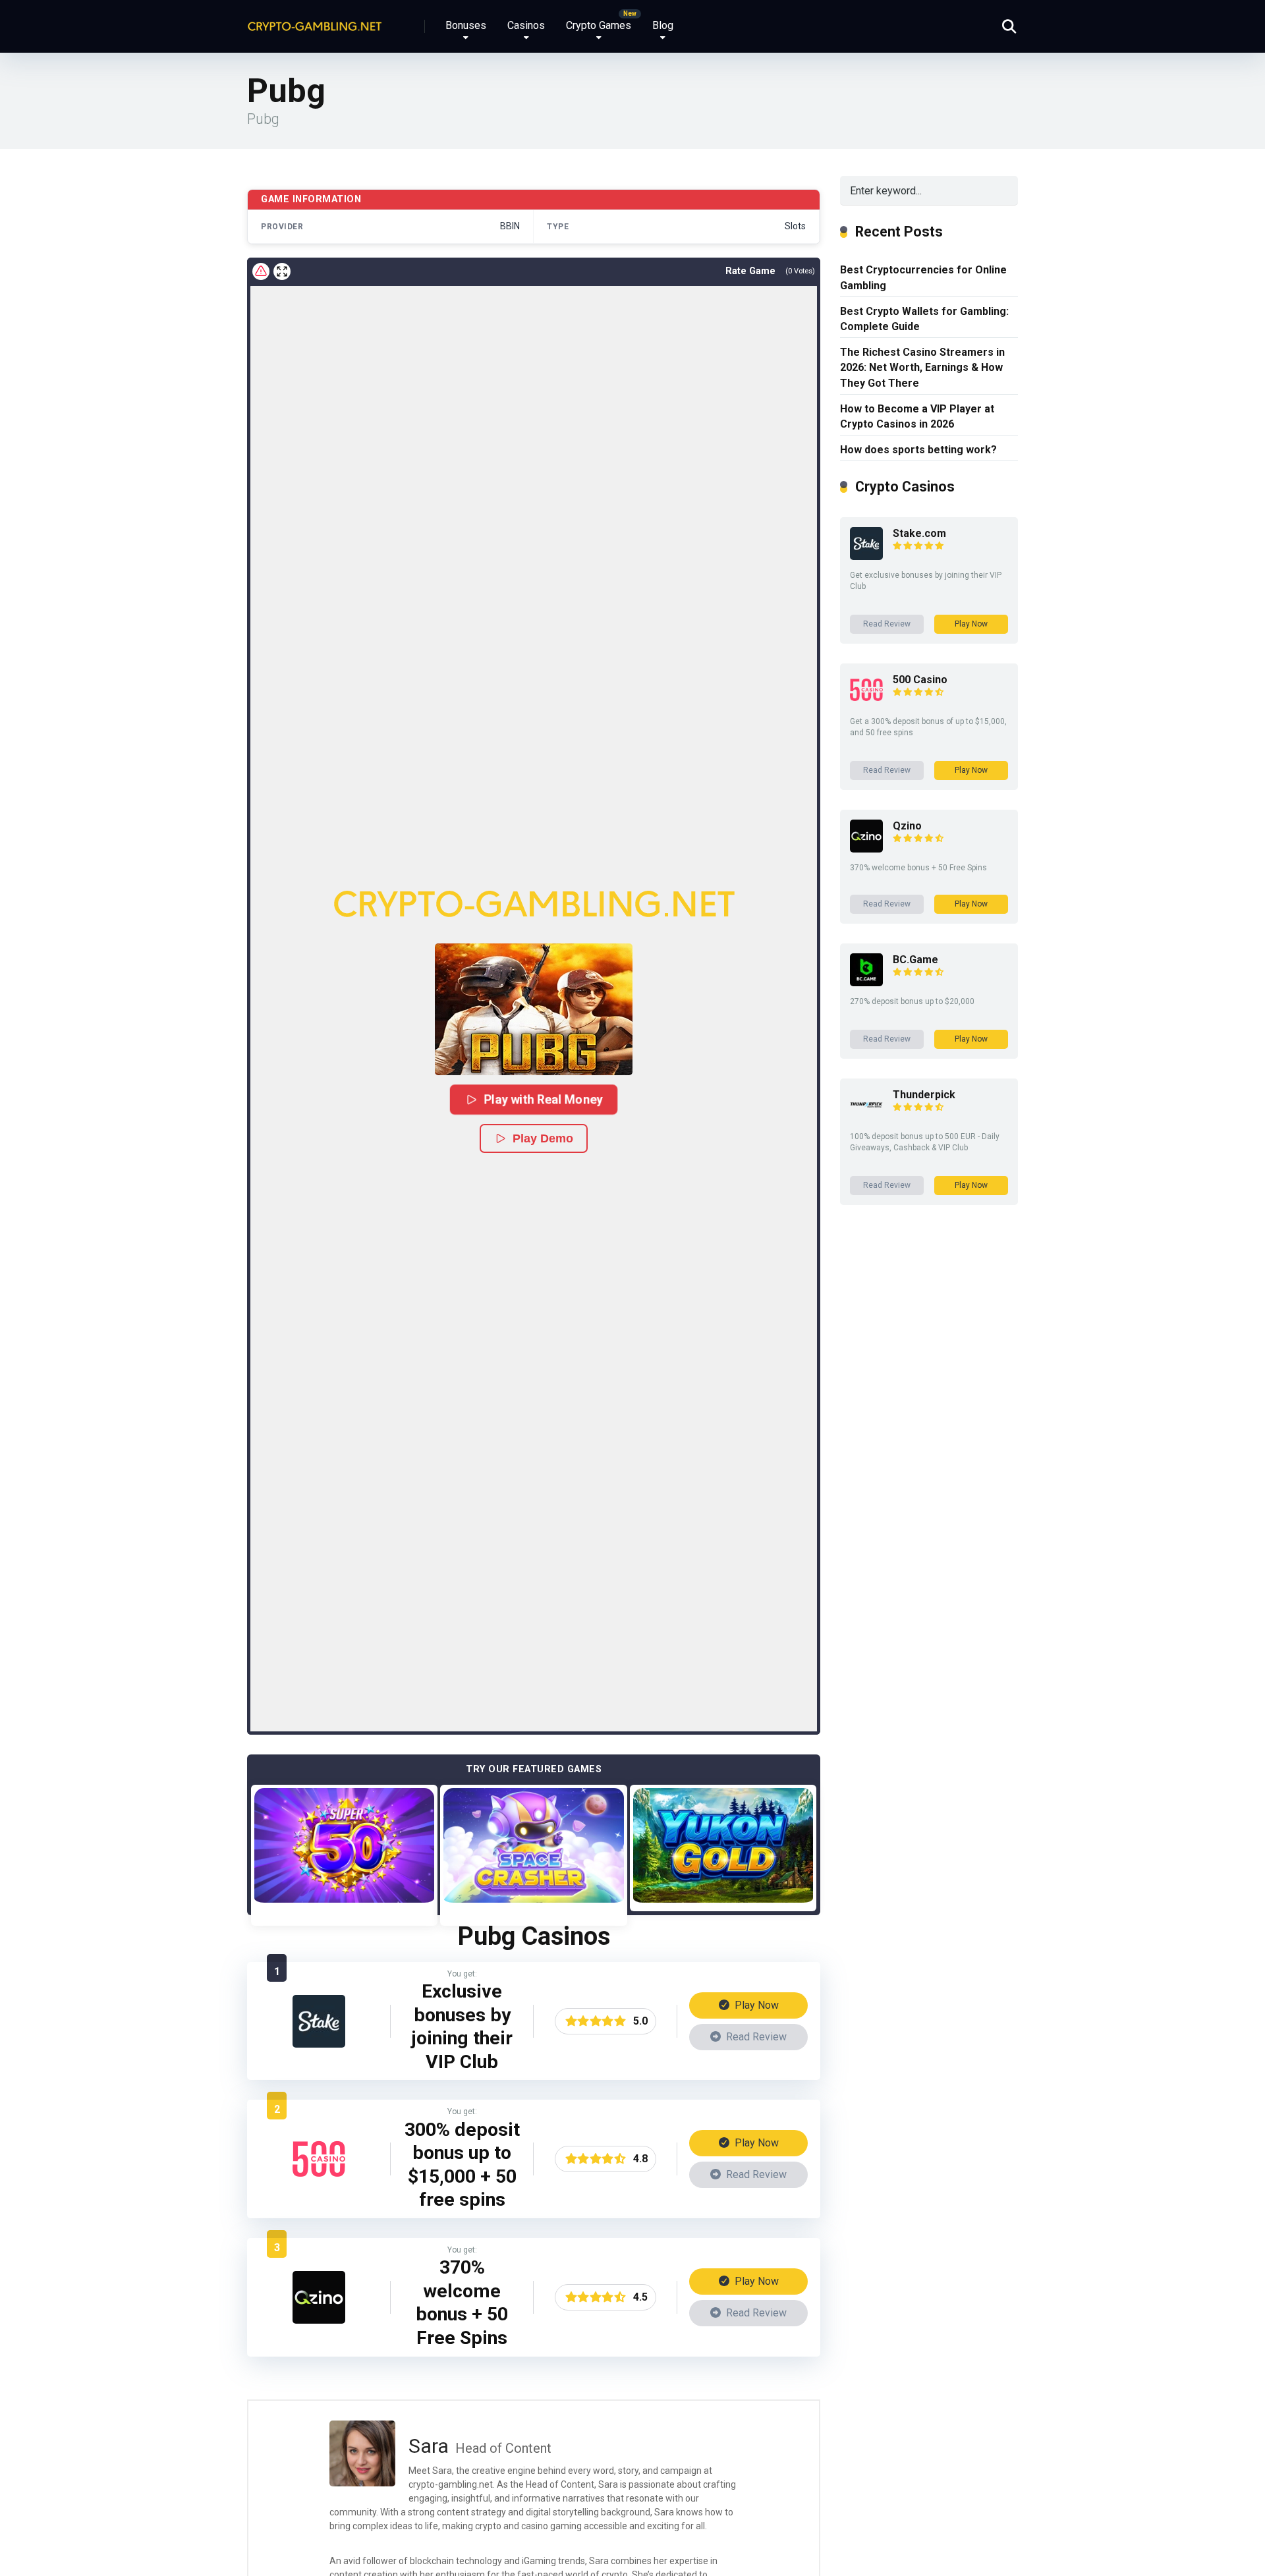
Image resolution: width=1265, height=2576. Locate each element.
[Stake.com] (319, 2044)
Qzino (907, 826)
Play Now (755, 2005)
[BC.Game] (866, 983)
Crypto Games (599, 25)
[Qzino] (319, 2320)
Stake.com (919, 533)
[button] (534, 1009)
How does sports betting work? (918, 450)
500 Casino (920, 680)
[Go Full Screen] (282, 271)
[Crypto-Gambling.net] (315, 21)
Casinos (526, 25)
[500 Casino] (319, 2182)
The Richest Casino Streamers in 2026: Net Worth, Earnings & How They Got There (922, 367)
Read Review (755, 2037)
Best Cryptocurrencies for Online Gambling (923, 277)
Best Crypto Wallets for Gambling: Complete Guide (924, 319)
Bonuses (466, 25)
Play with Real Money (543, 1099)
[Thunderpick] (866, 1118)
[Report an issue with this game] (261, 271)
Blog (663, 25)
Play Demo (543, 1138)
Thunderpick (924, 1095)
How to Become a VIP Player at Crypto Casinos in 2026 (917, 416)
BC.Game (915, 960)
